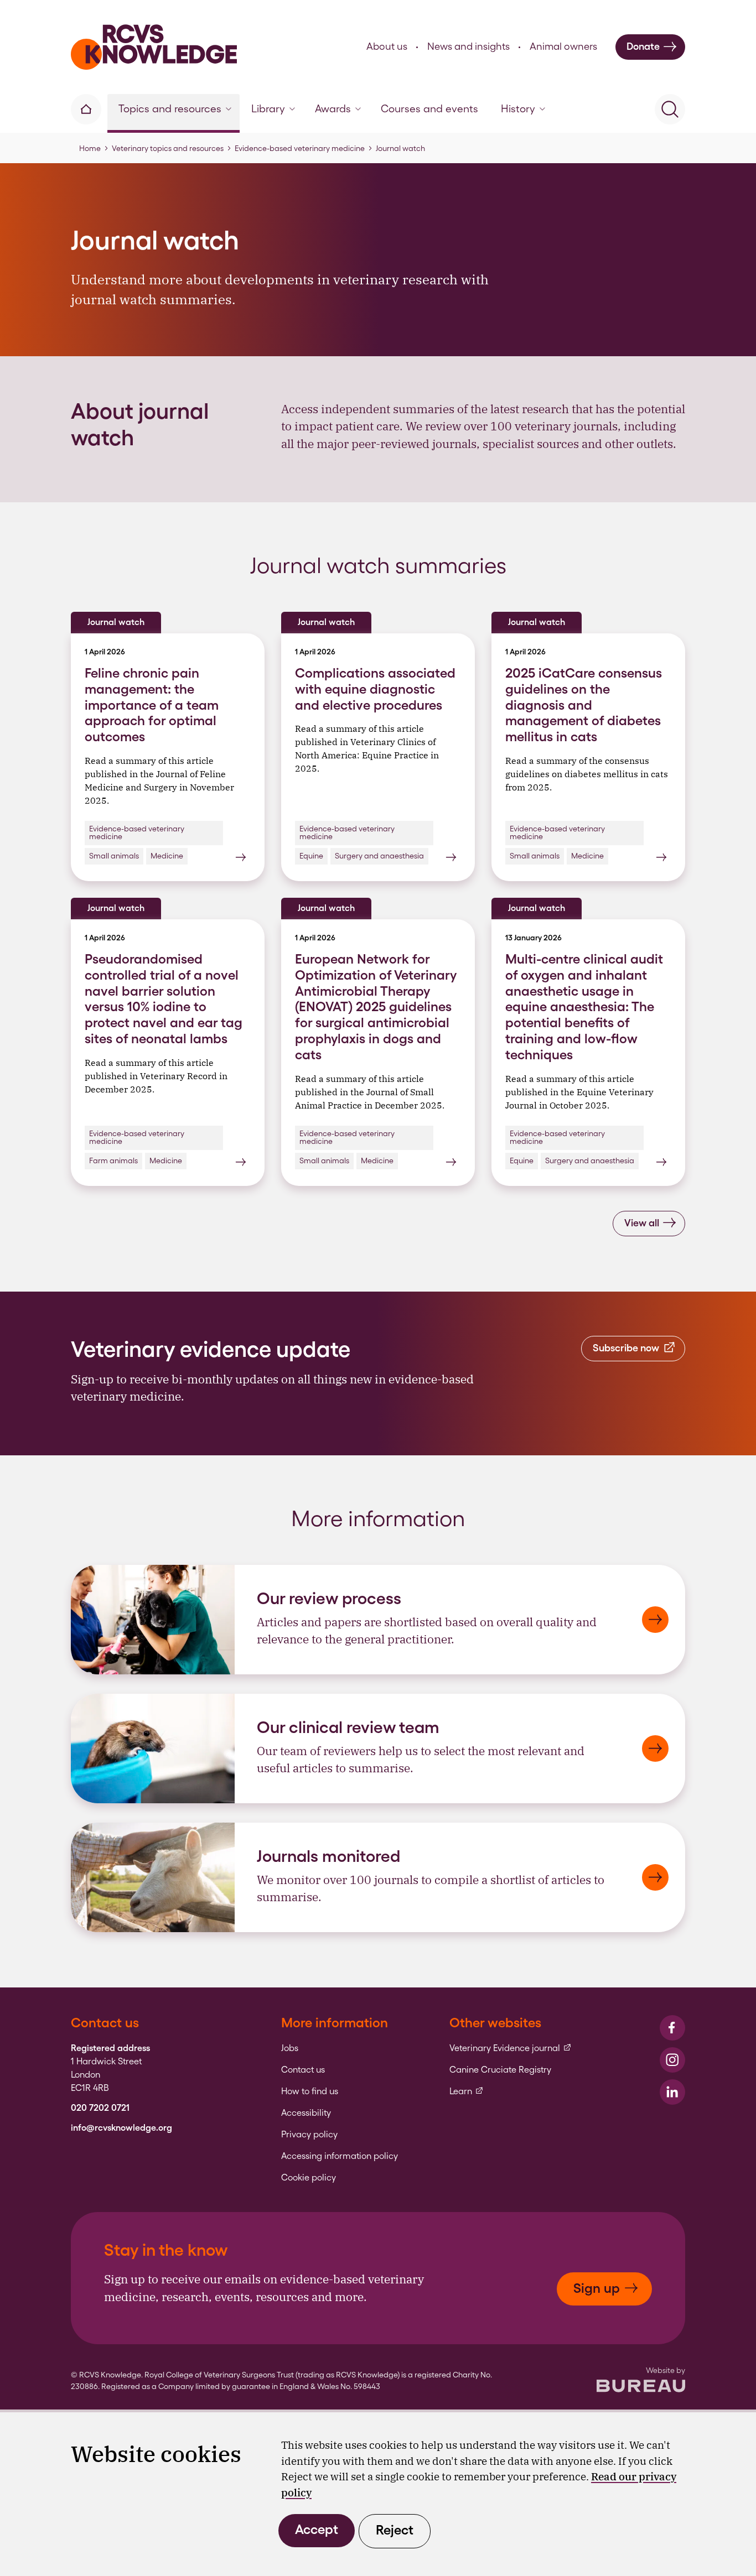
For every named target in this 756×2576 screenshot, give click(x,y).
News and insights (468, 46)
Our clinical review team (348, 1727)
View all (642, 1223)
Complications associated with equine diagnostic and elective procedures (375, 689)
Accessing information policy (340, 2156)
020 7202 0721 (100, 2108)
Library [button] (268, 109)
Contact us (303, 2070)
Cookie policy (309, 2178)
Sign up (597, 2288)
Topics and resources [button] (170, 109)
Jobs (290, 2048)
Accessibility (306, 2113)
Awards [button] (333, 109)
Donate (643, 46)
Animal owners (563, 46)
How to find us (310, 2091)
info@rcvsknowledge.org (121, 2128)
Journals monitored (328, 1856)
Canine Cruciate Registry (500, 2070)
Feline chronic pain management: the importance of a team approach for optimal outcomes (152, 705)
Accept (317, 2529)
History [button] (518, 109)
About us (387, 46)
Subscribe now (626, 1348)
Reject (395, 2530)
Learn (467, 2091)
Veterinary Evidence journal (511, 2048)
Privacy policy (309, 2135)
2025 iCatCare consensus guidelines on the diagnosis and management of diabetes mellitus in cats (584, 705)
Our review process (329, 1598)
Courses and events (429, 109)
